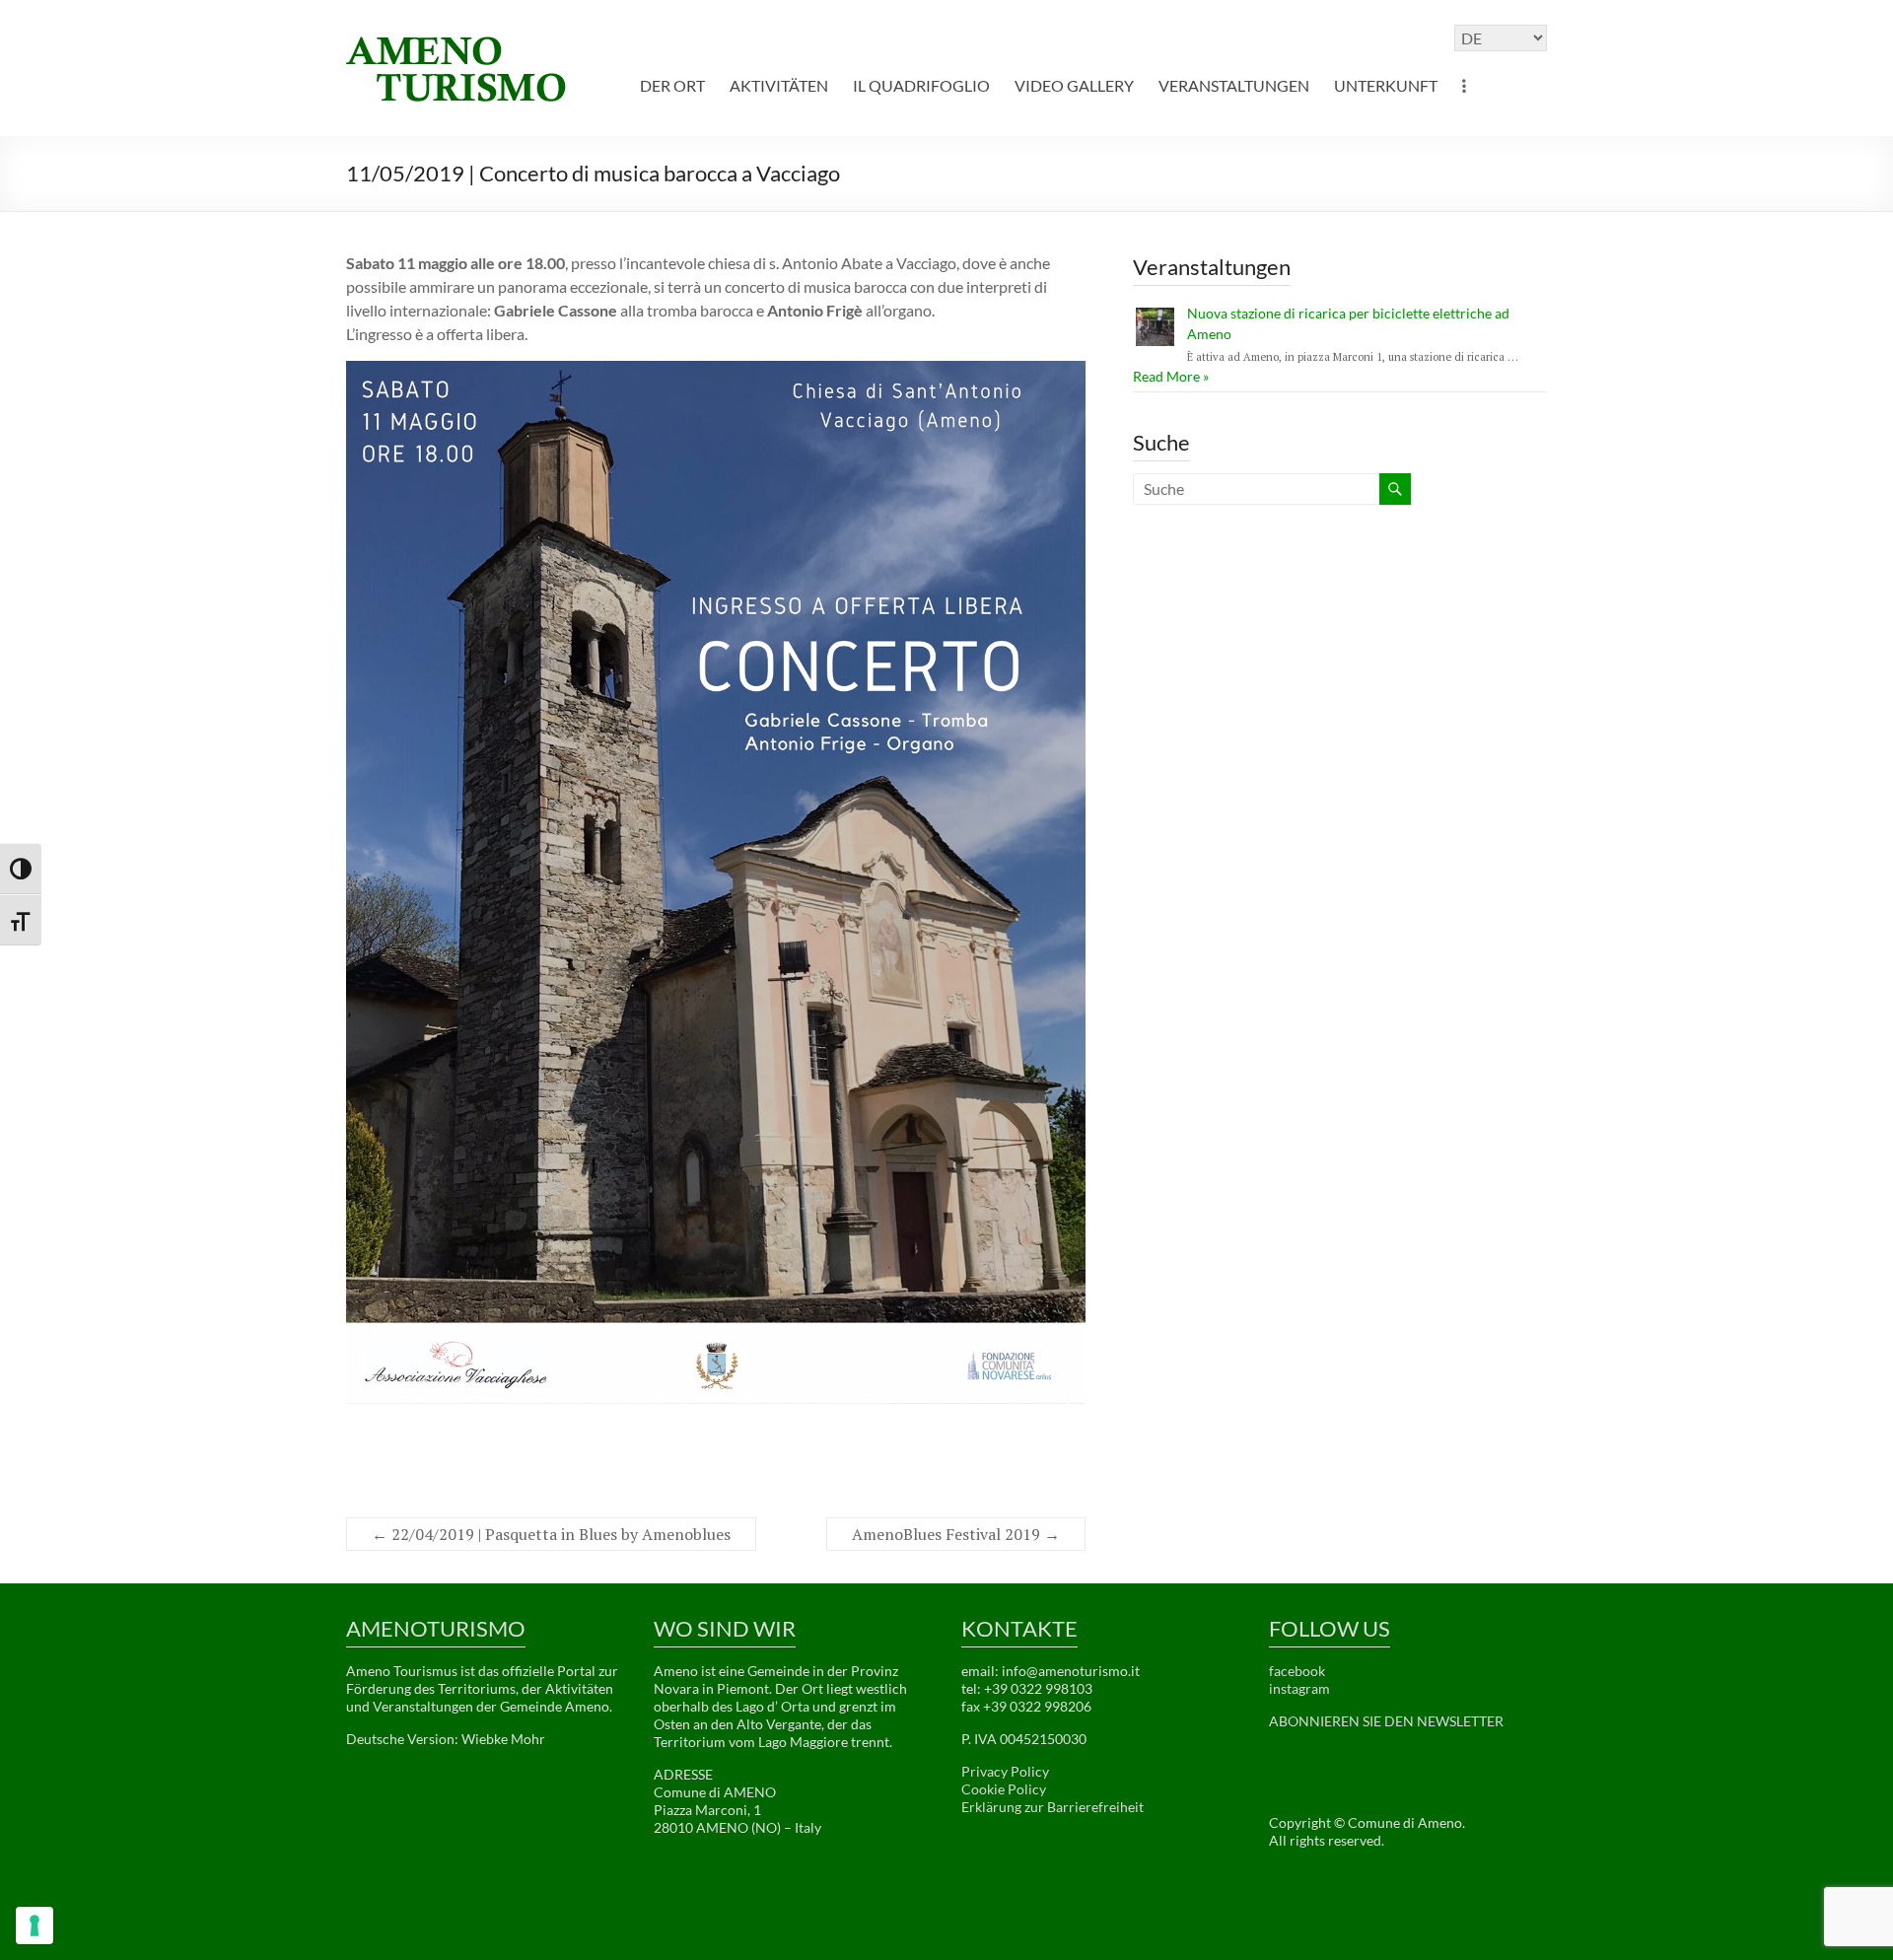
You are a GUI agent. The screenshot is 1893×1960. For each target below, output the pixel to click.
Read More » (1171, 376)
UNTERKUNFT (1386, 85)
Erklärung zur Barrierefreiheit (1052, 1807)
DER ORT (672, 85)
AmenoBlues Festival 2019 (956, 1534)
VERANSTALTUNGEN (1234, 85)
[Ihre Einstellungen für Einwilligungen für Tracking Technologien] (35, 1925)
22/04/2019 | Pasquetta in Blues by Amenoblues (551, 1534)
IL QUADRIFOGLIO (921, 85)
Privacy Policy (1005, 1771)
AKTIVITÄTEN (779, 85)
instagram (1299, 1688)
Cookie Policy (1004, 1789)
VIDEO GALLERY (1074, 85)
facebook (1297, 1671)
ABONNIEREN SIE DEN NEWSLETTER (1386, 1721)
